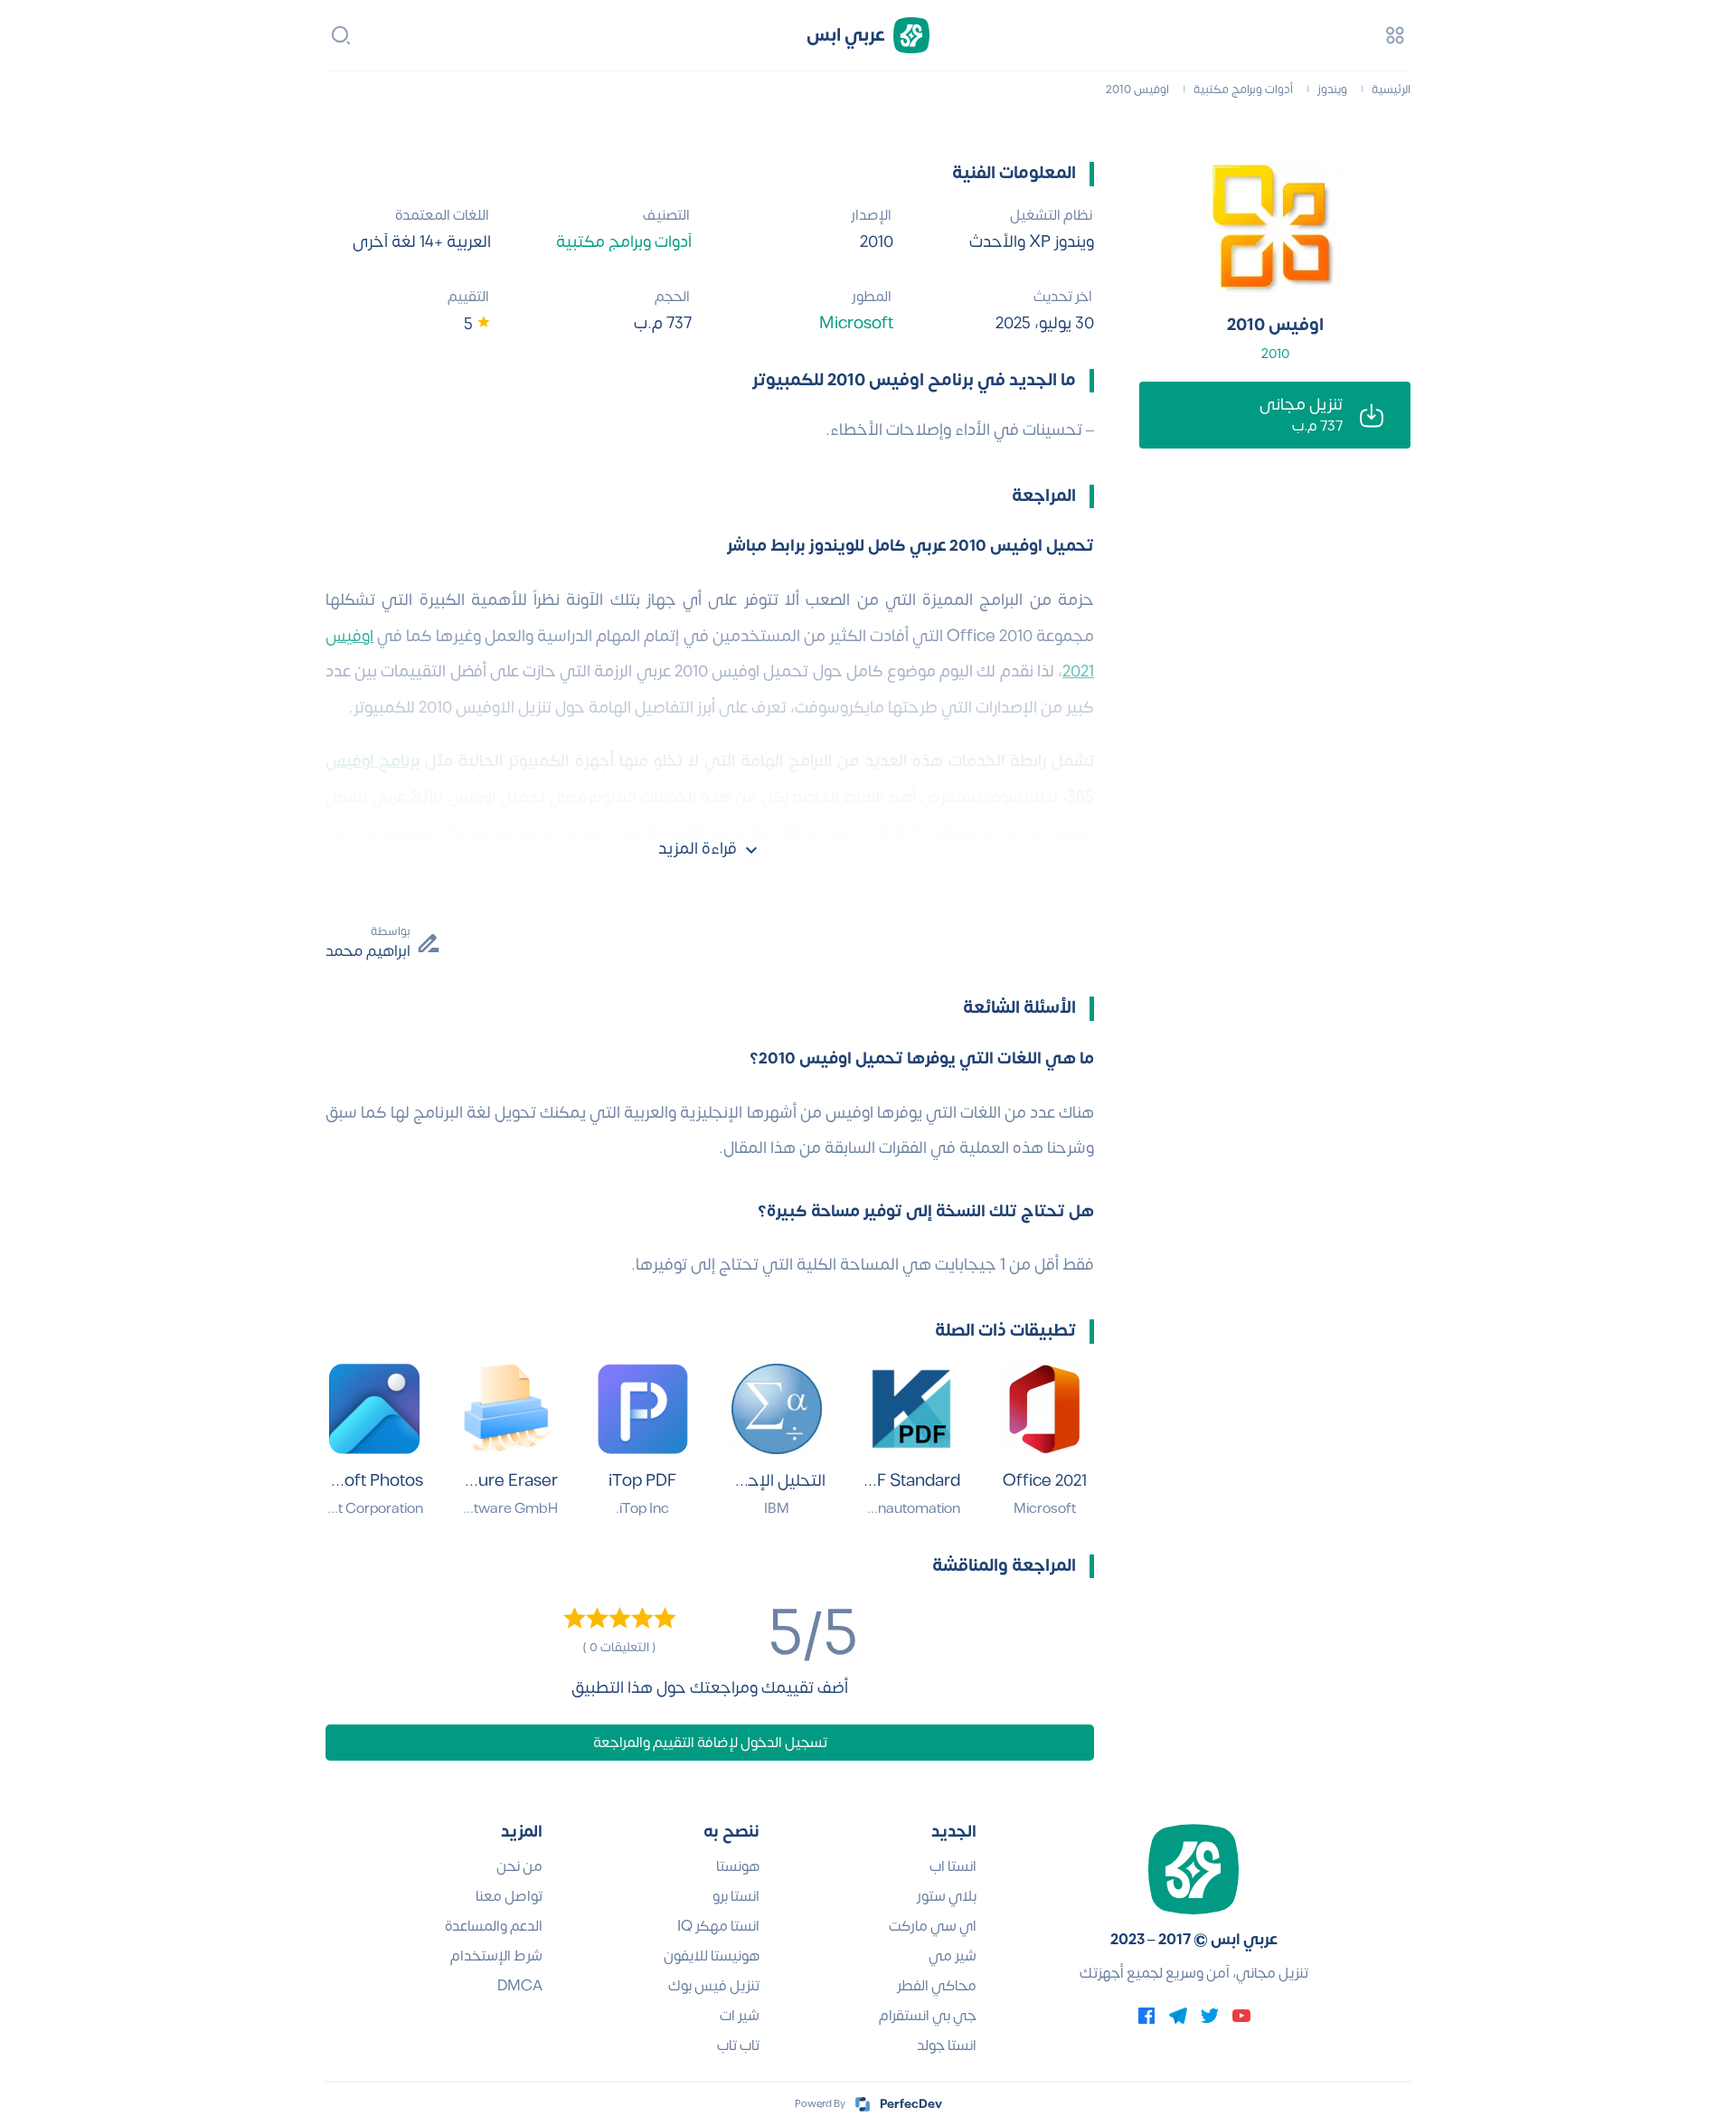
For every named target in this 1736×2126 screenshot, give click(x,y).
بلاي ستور (947, 1896)
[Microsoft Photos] (374, 1409)
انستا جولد (947, 2046)
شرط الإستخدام (496, 1956)
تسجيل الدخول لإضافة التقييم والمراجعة (710, 1743)
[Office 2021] (1045, 1409)
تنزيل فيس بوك (714, 1986)
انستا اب (953, 1866)
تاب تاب (738, 2046)
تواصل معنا (509, 1896)
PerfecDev (911, 2104)
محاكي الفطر (937, 1986)
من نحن (519, 1866)
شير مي (953, 1956)
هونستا (738, 1866)
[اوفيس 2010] (1275, 230)
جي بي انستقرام (928, 2016)
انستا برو (736, 1896)
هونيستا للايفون (712, 1956)
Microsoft (856, 323)
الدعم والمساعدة (494, 1926)
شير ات (740, 2016)
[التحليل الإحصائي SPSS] (777, 1409)
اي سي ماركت (933, 1926)
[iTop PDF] (643, 1409)
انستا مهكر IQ (718, 1926)
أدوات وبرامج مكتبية (624, 242)
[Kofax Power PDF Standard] (911, 1409)
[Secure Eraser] (509, 1409)
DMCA (520, 1986)
